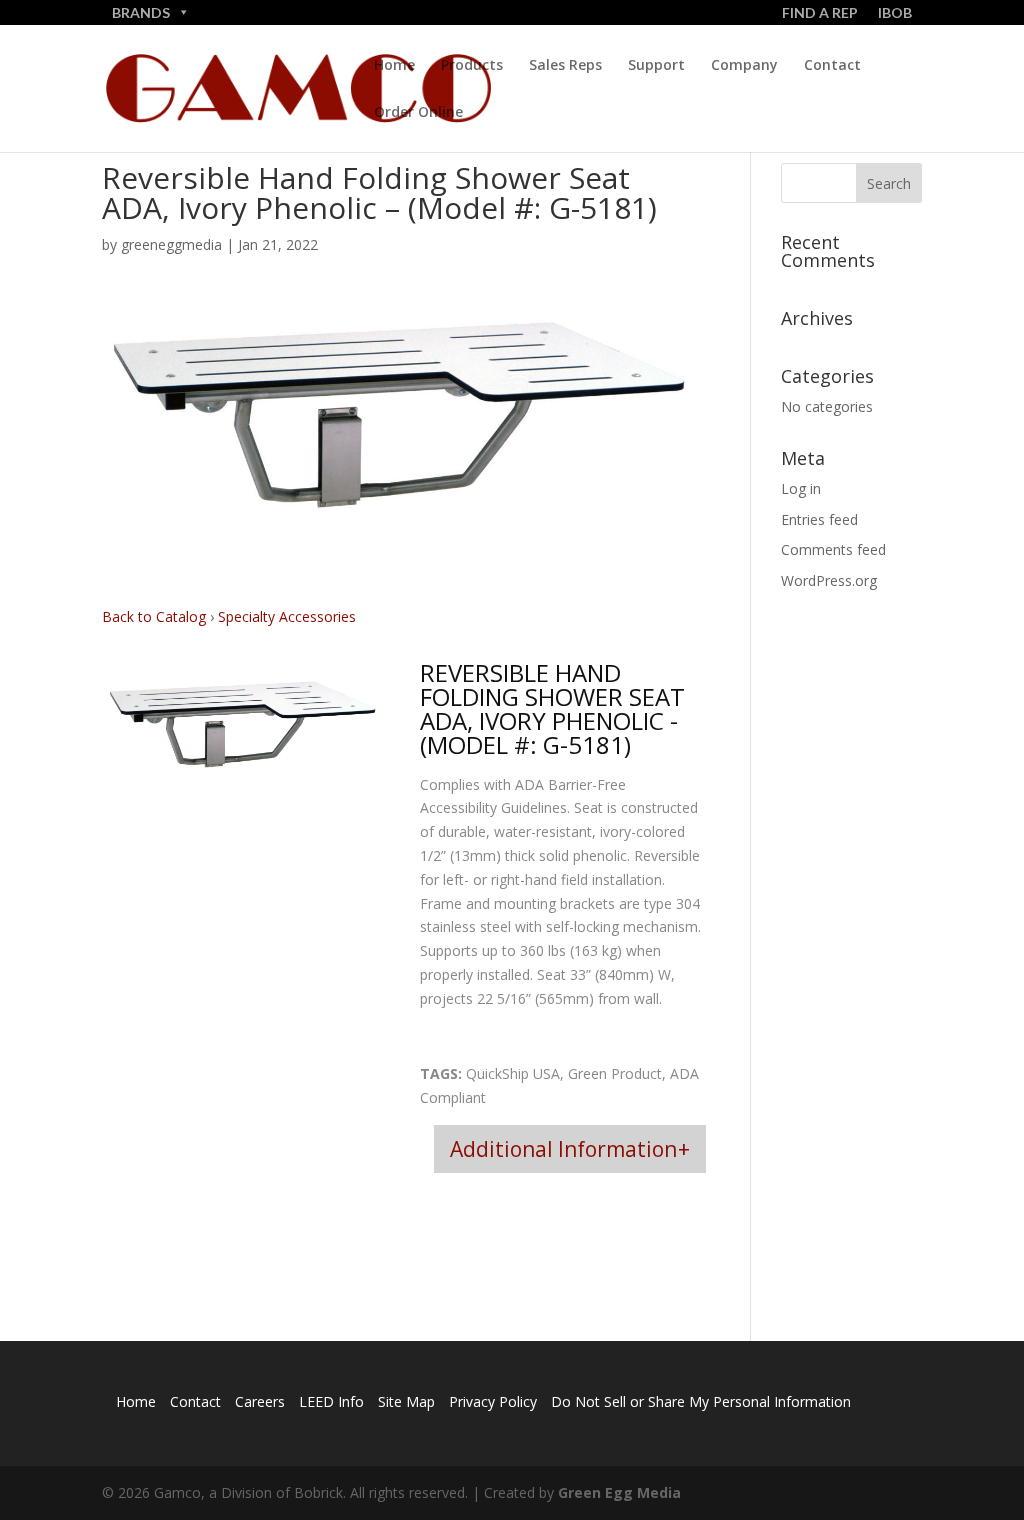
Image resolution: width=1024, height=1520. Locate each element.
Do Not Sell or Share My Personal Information (701, 1401)
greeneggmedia (171, 244)
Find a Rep (820, 12)
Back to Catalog (156, 616)
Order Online (418, 113)
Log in (801, 488)
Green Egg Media (619, 1492)
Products (472, 66)
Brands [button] (141, 12)
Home (394, 66)
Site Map (406, 1401)
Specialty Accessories (287, 616)
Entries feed (819, 519)
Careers (260, 1401)
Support (656, 66)
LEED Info (331, 1401)
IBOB (895, 12)
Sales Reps (565, 66)
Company (744, 66)
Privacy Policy (493, 1401)
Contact (832, 66)
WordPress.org (829, 580)
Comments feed (833, 549)
